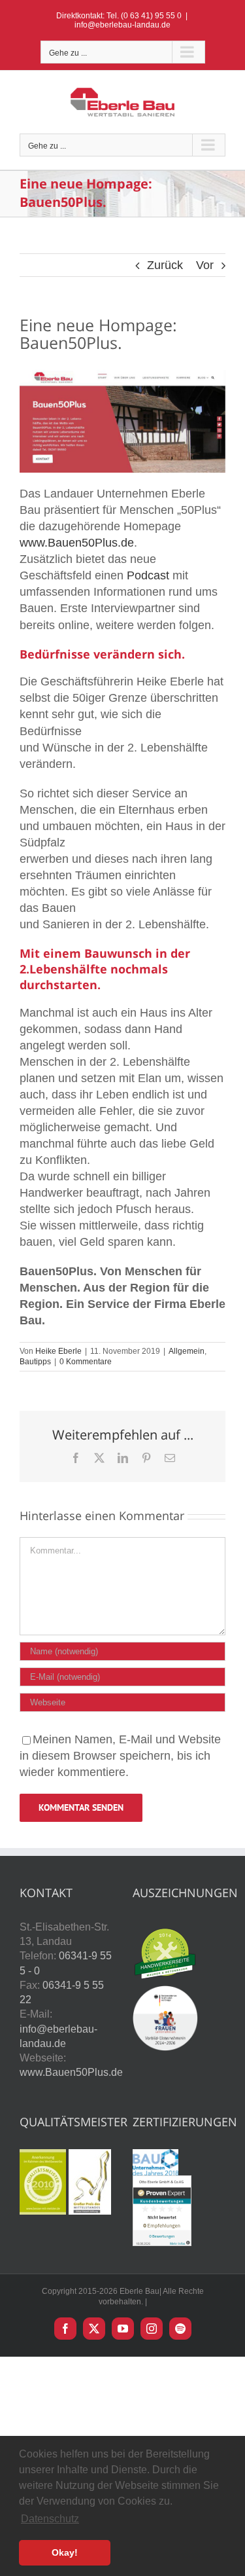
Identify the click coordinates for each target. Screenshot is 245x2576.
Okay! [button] (65, 2552)
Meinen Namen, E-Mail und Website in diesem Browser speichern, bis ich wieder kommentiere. (120, 1756)
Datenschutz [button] (50, 2519)
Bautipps (35, 1362)
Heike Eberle (58, 1351)
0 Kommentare (86, 1362)
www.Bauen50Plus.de (77, 543)
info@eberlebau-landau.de (122, 25)
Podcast (148, 575)
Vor (205, 265)
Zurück (165, 265)
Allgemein (187, 1351)
